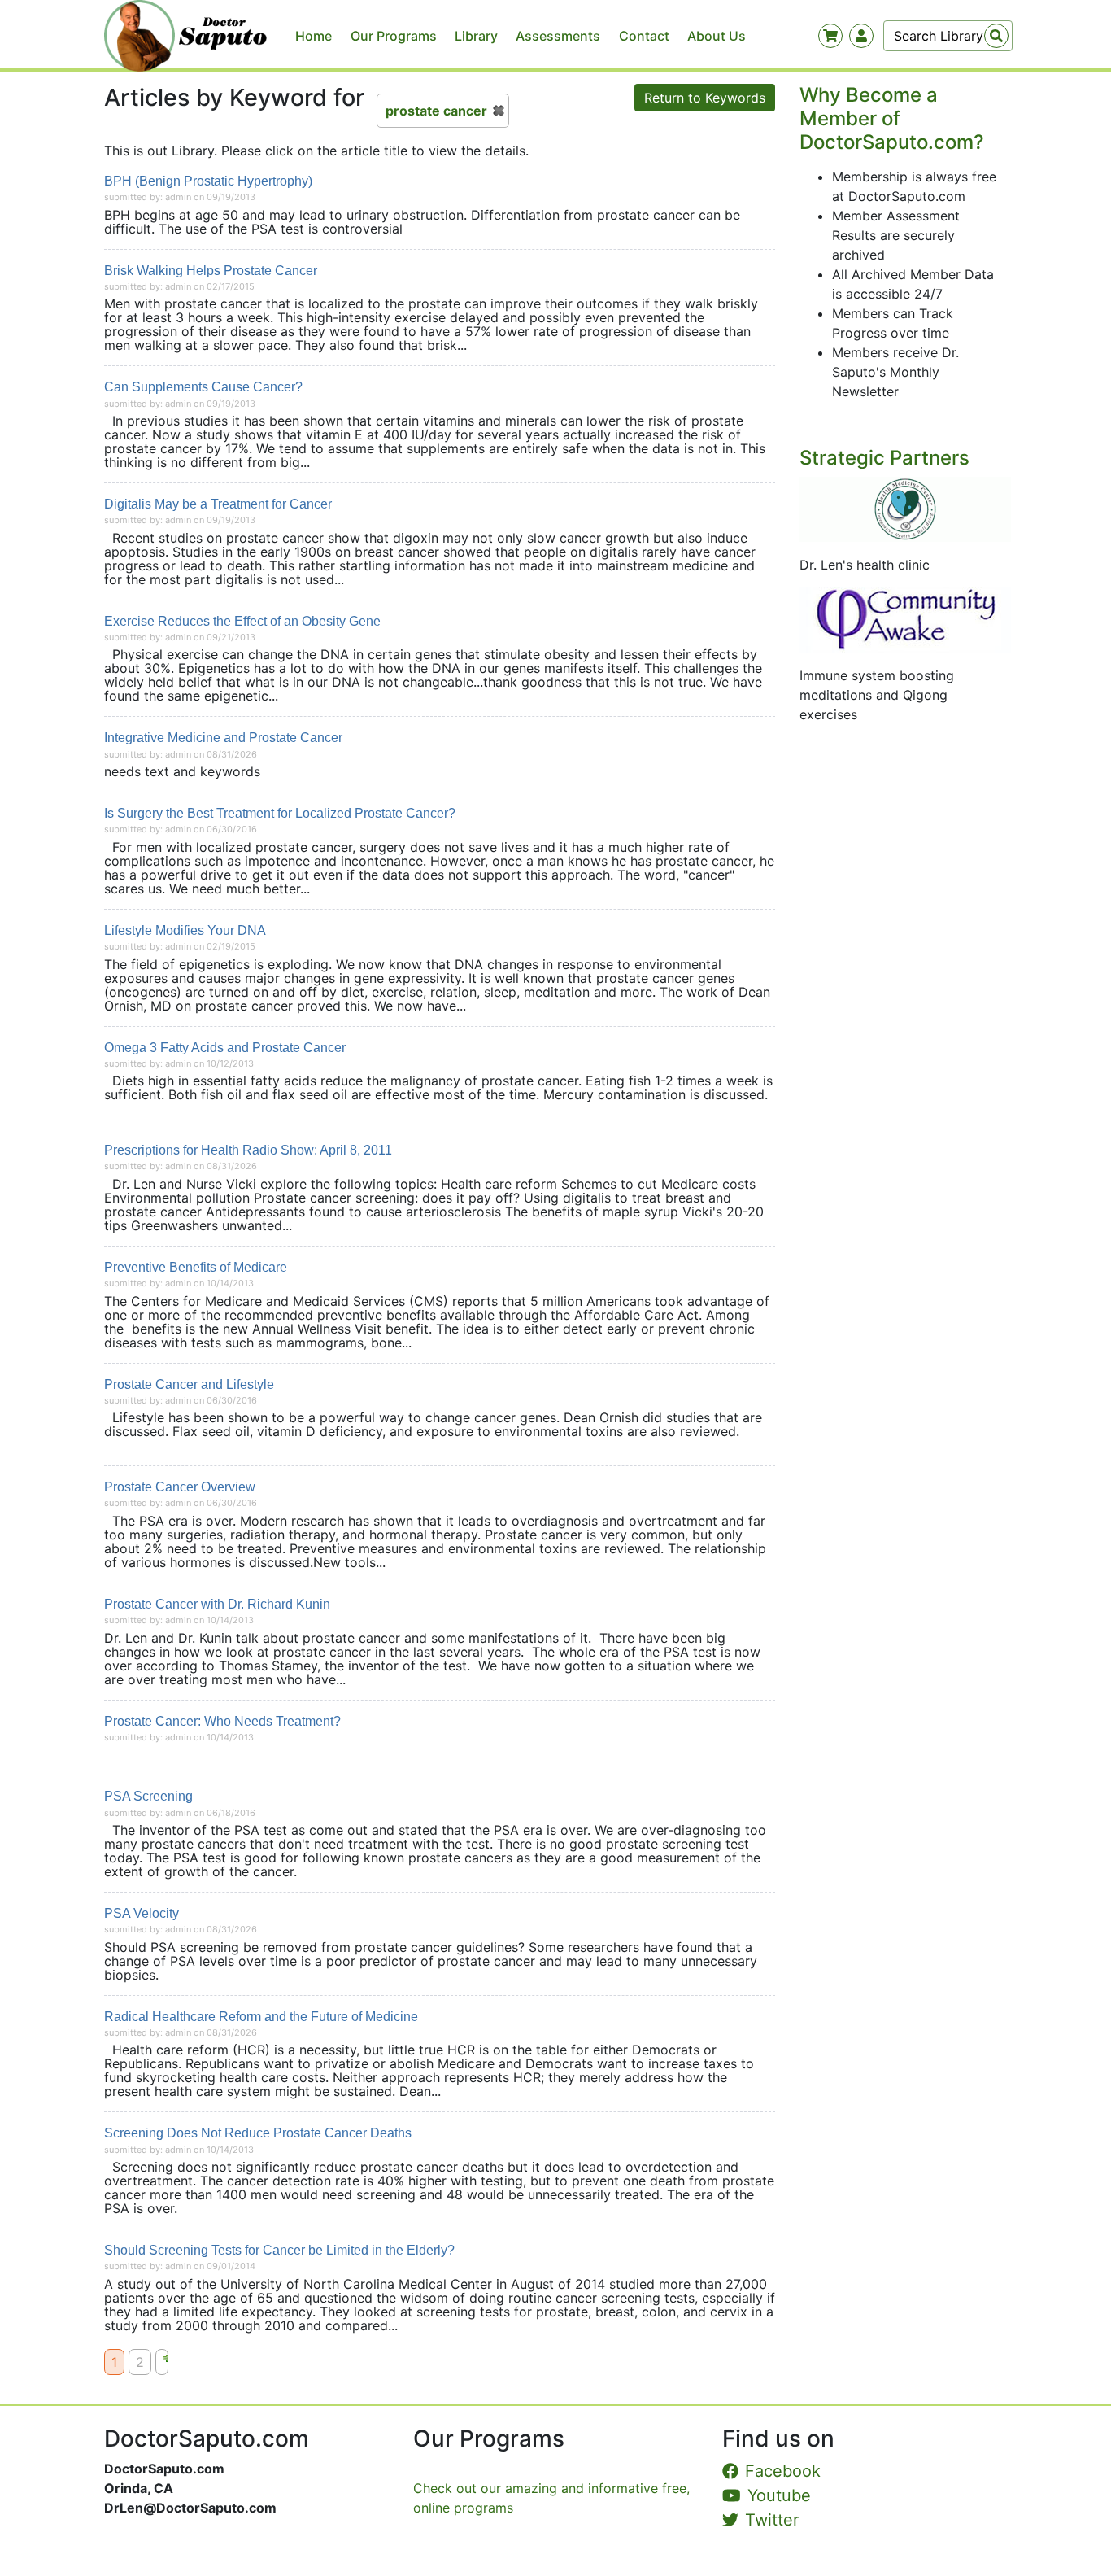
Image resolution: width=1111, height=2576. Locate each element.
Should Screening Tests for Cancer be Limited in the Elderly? (279, 2250)
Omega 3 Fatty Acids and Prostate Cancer (225, 1048)
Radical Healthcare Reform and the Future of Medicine (261, 2017)
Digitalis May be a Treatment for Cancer (218, 504)
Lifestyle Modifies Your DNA (185, 930)
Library (476, 36)
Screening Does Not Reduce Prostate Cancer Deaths (258, 2133)
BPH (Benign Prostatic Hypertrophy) (208, 181)
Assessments (558, 36)
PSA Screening (148, 1796)
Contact (644, 36)
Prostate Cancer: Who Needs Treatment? (222, 1721)
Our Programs (394, 36)
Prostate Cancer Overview (180, 1487)
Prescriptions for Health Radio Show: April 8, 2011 (248, 1150)
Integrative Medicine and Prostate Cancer (223, 738)
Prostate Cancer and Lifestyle (189, 1384)
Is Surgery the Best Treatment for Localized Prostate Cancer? (280, 813)
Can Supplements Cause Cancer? (203, 387)
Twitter (772, 2520)
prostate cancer (436, 111)
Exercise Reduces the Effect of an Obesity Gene (242, 621)
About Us (717, 36)
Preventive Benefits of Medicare (196, 1267)
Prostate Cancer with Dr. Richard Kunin (217, 1604)
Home (314, 36)
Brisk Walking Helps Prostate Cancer (211, 271)
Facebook (783, 2471)
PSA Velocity (142, 1913)
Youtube (779, 2495)
